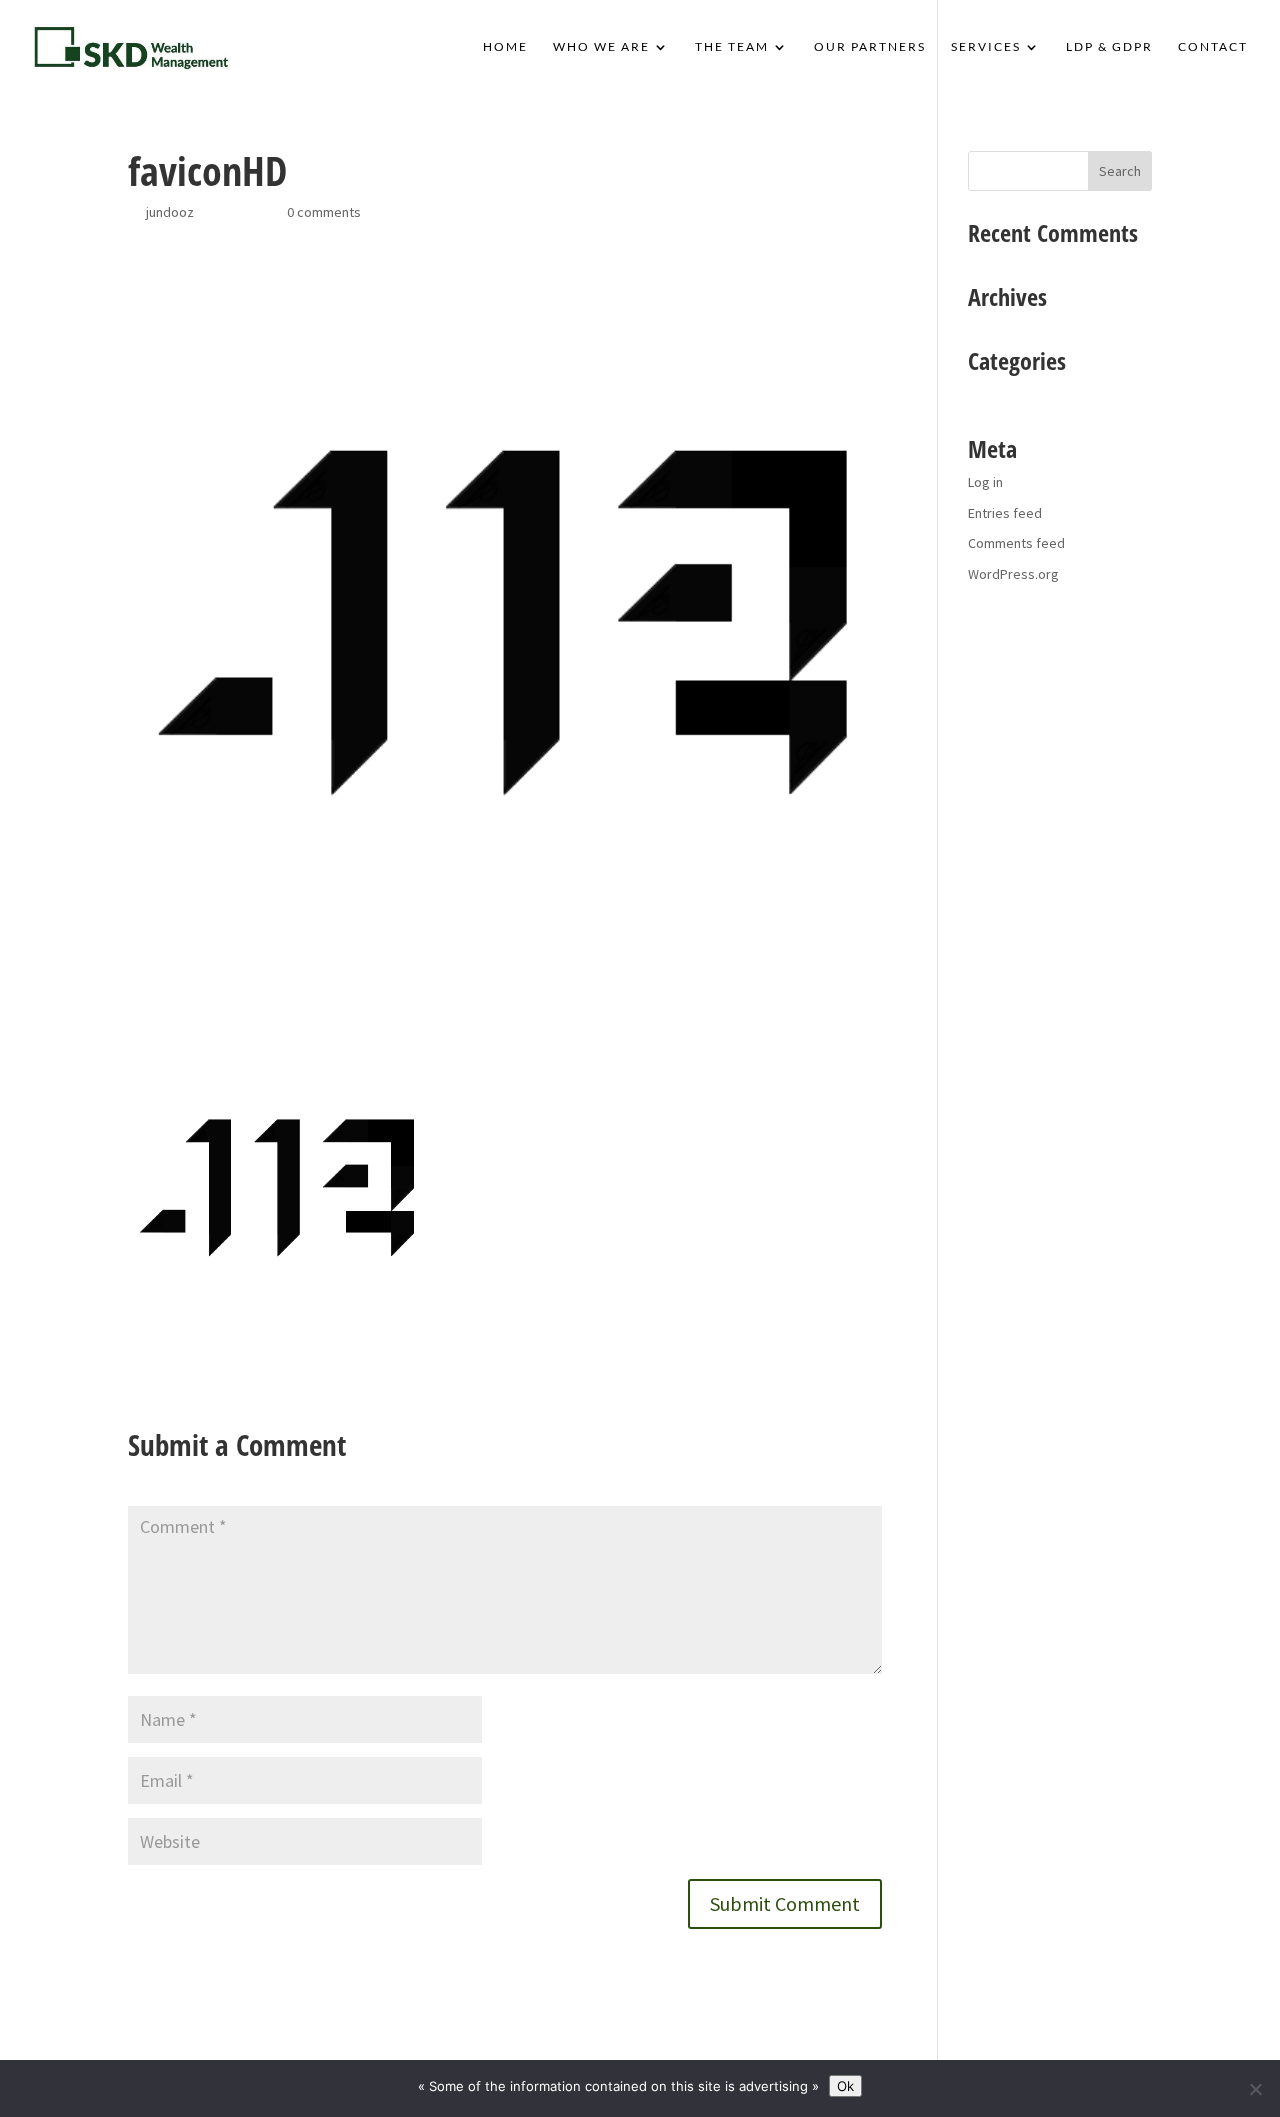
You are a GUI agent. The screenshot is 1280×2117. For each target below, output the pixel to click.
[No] (1255, 2089)
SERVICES (986, 47)
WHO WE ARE (601, 47)
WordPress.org (1013, 574)
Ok (845, 2086)
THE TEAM (732, 47)
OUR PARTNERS (870, 47)
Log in (985, 482)
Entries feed (1005, 513)
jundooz (170, 212)
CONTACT (1213, 47)
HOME (505, 47)
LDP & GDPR (1109, 47)
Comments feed (1016, 543)
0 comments (324, 212)
